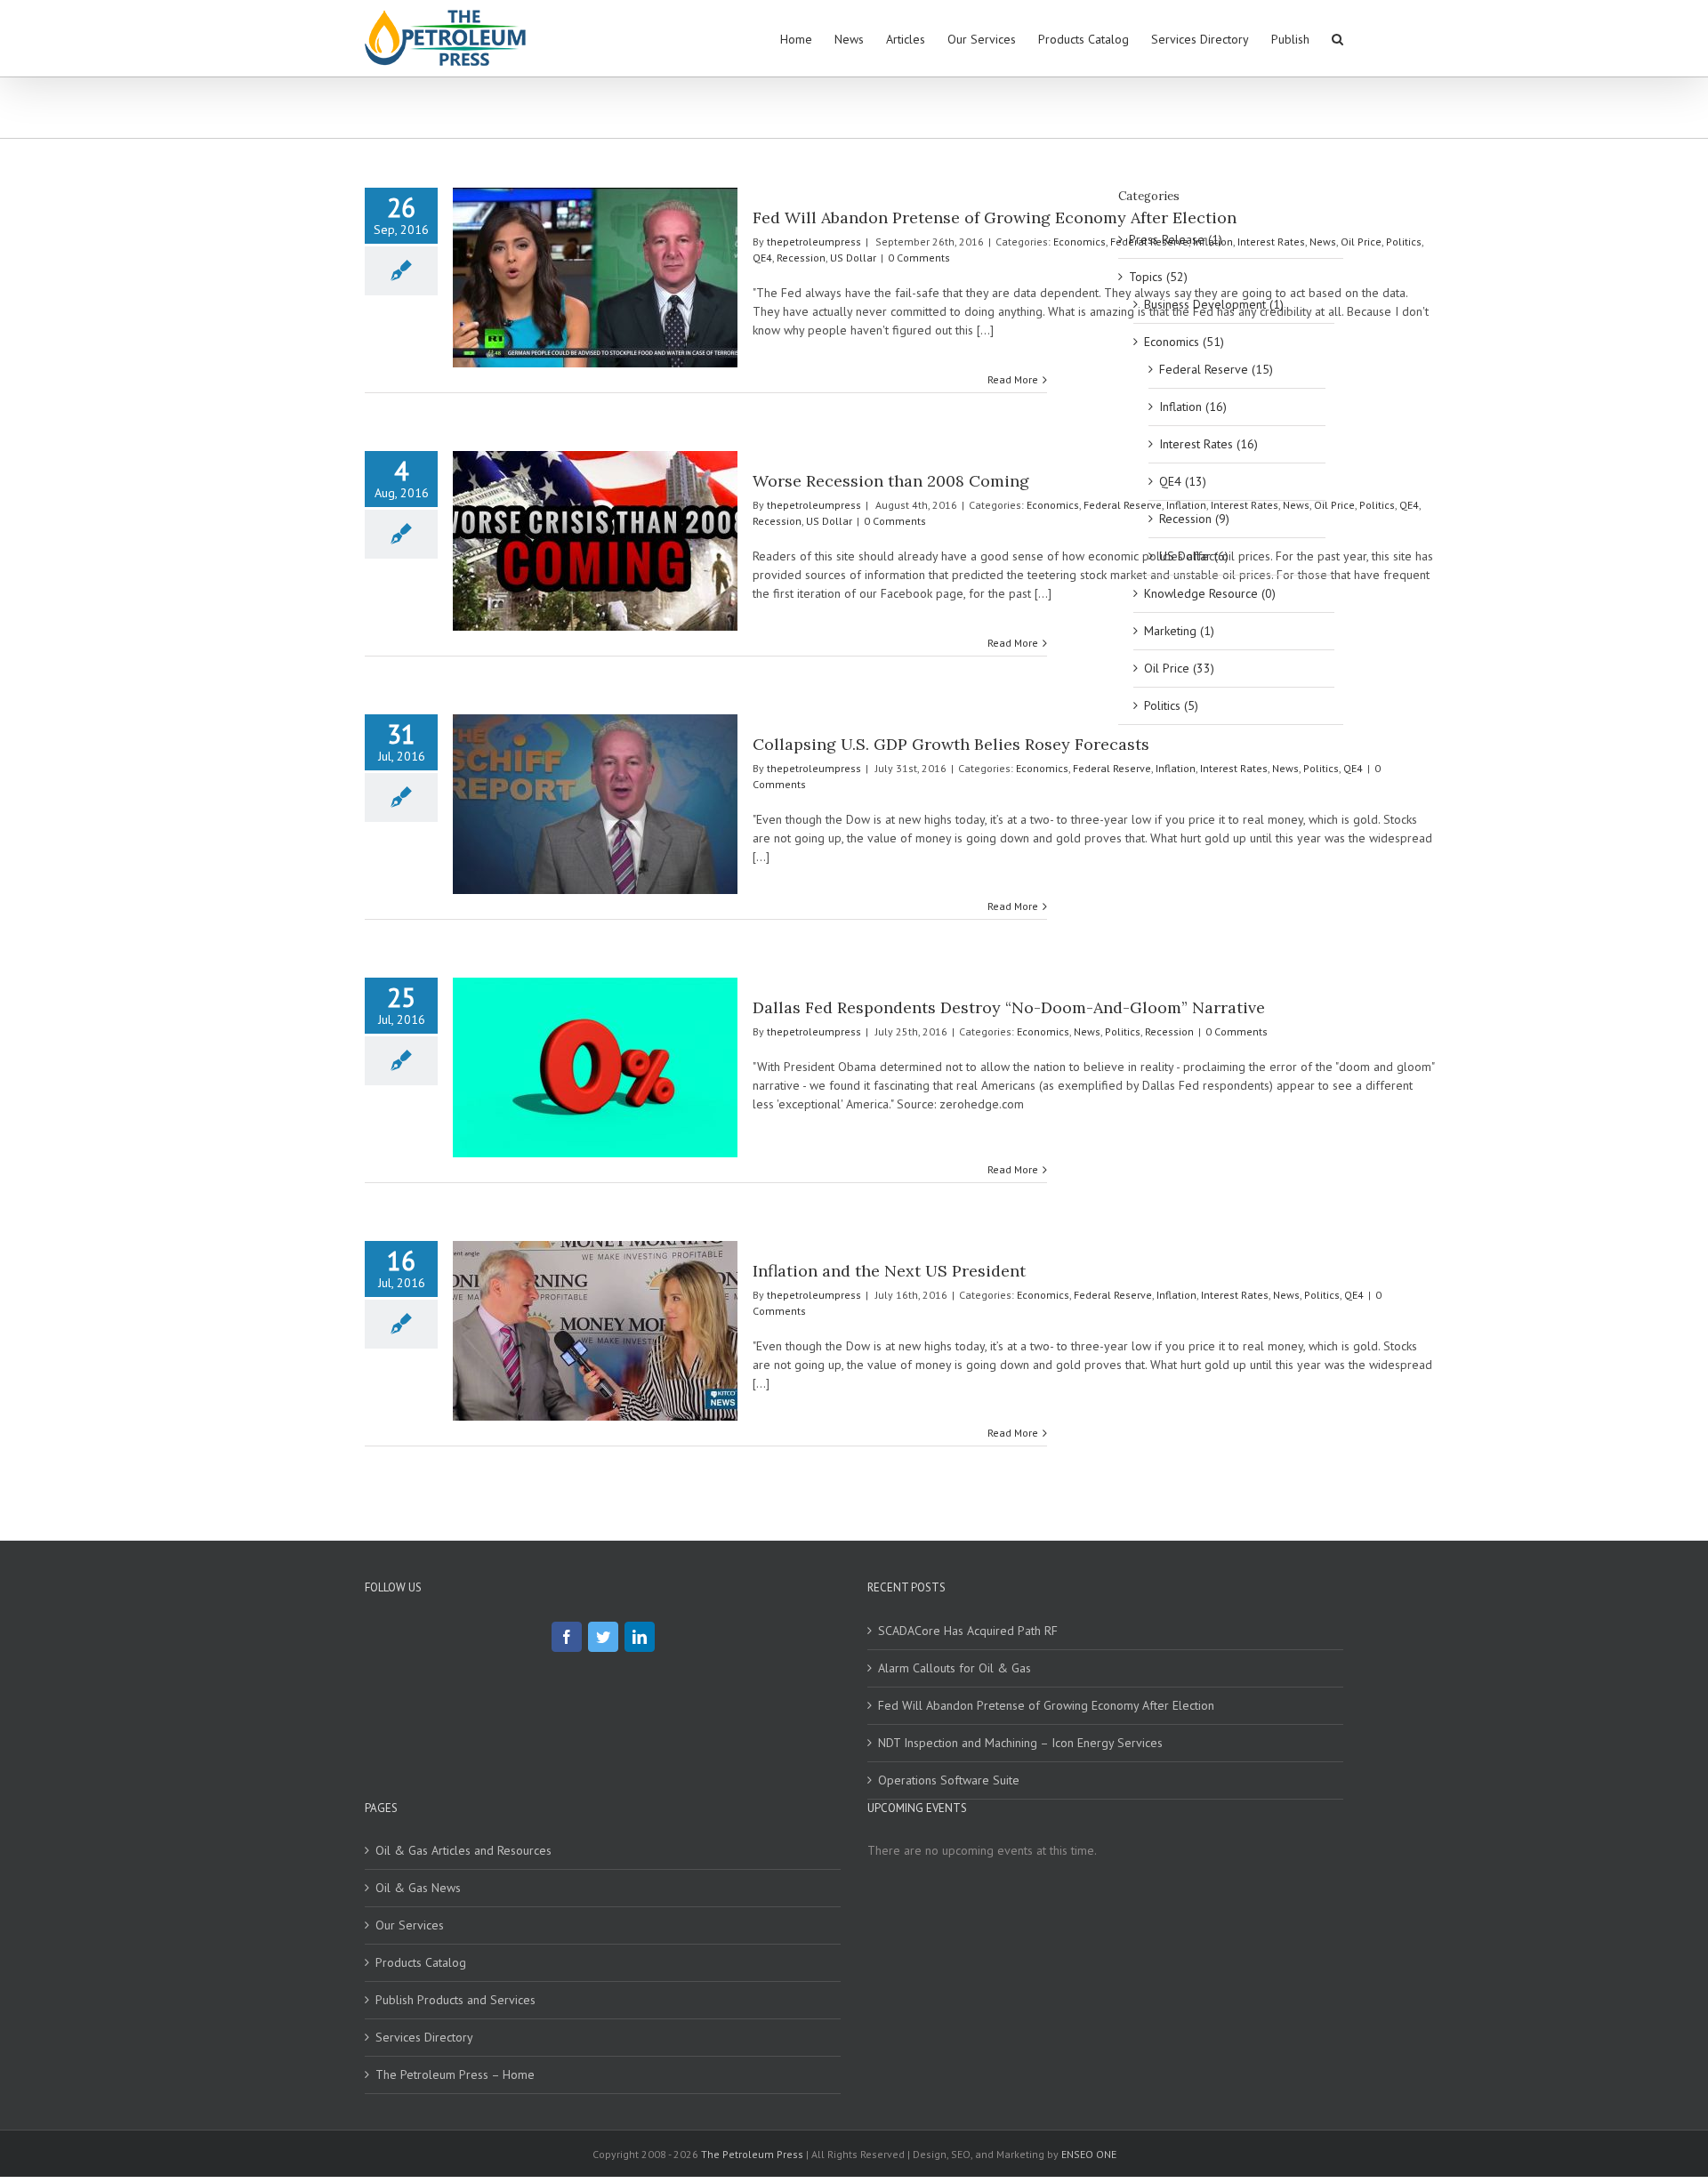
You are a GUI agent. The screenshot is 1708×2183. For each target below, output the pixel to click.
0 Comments (919, 258)
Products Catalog (421, 1962)
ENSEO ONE (1089, 2154)
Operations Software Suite (949, 1780)
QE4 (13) (1183, 481)
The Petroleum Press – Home (455, 2074)
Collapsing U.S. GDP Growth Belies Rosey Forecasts (951, 744)
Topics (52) (1158, 277)
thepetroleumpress (814, 242)
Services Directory (424, 2037)
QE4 (762, 258)
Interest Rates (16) (1208, 444)
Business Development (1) (1214, 304)
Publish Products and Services (455, 2000)
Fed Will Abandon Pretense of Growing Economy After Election (995, 217)
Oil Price (1361, 242)
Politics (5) (1171, 705)
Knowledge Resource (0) (1210, 593)
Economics (1080, 242)
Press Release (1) (1176, 239)
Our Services (410, 1925)
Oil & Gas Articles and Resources (463, 1850)
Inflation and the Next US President (889, 1271)
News (1285, 768)
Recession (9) (1194, 519)
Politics (1404, 242)
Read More (1013, 379)
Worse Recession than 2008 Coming (891, 481)
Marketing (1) (1179, 631)
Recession (801, 258)
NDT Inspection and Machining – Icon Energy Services (1020, 1743)
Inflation (1176, 768)
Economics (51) (1184, 342)
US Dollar (853, 258)
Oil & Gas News (418, 1888)
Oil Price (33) (1179, 668)
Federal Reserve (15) (1216, 369)
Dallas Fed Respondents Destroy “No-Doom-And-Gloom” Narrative (1009, 1007)
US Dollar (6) (1194, 556)
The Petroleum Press (752, 2154)
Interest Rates (1234, 768)
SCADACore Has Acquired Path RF (968, 1631)
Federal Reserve (1112, 768)
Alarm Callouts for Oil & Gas (955, 1668)
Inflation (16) (1193, 407)
